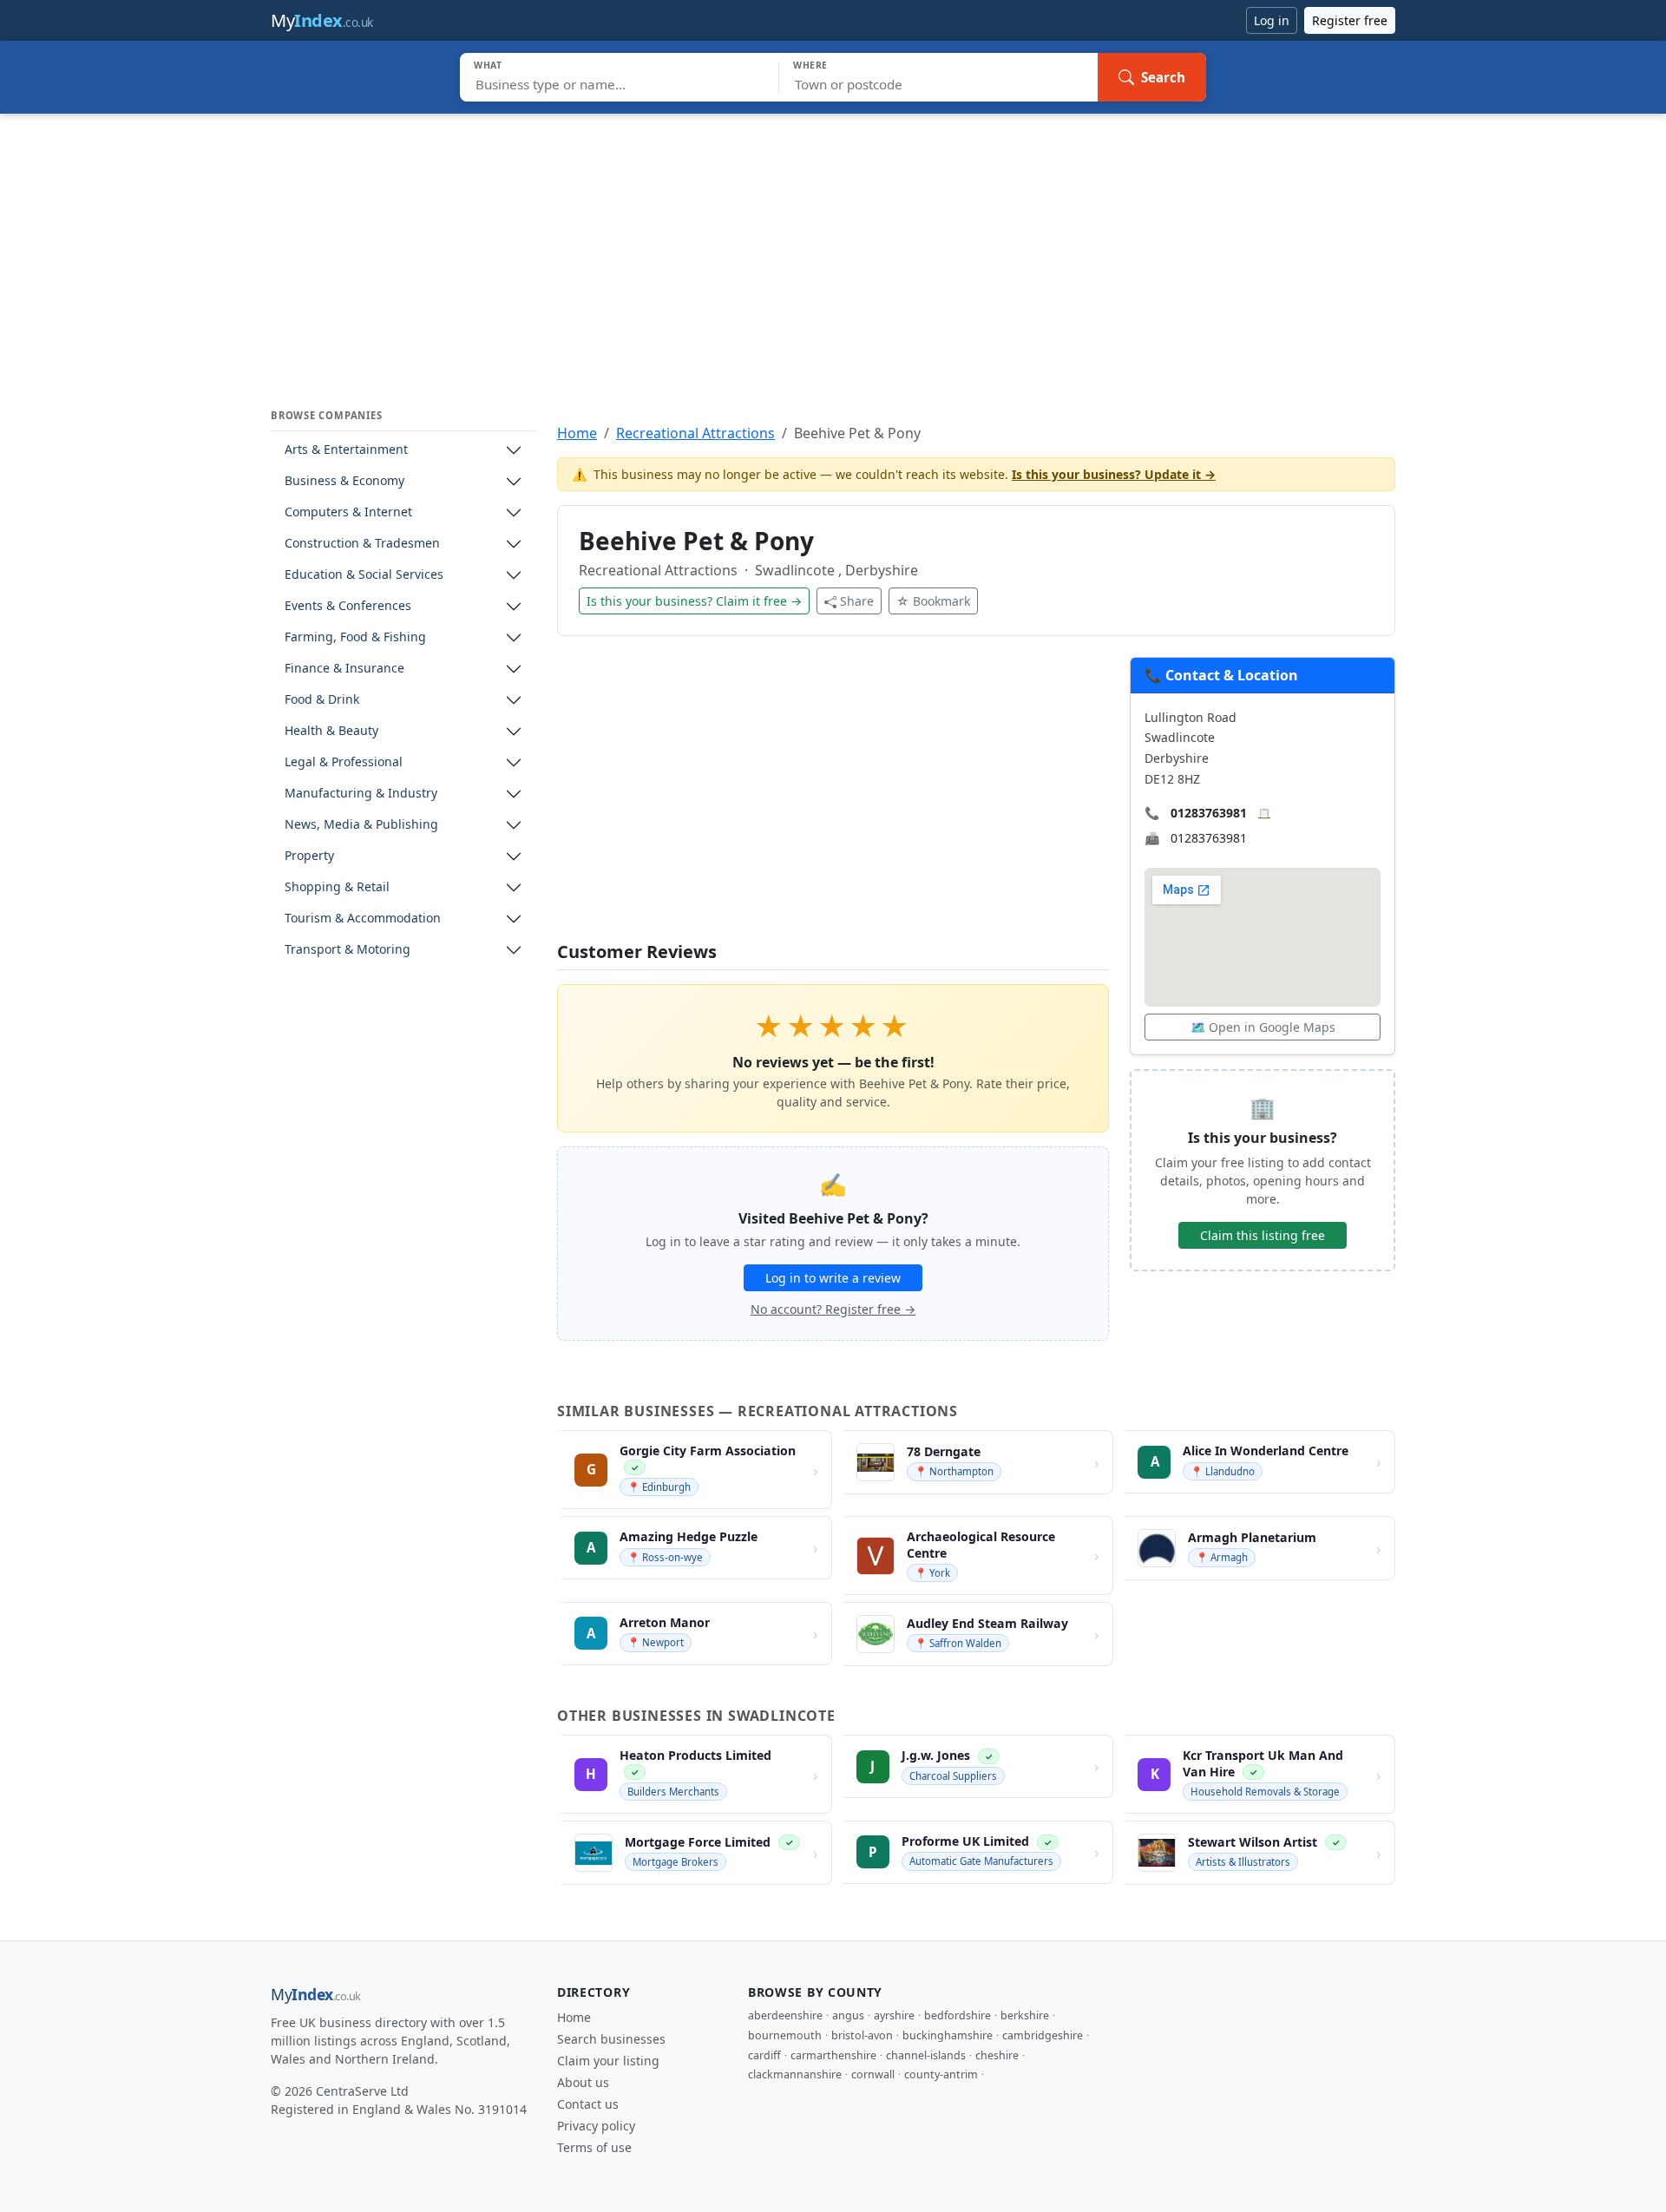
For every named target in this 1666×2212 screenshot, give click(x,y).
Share (857, 601)
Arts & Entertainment (346, 450)
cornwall (873, 2074)
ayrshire (894, 2015)
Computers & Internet (348, 512)
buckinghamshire (948, 2035)
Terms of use (594, 2147)
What (488, 65)
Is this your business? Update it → (1114, 474)
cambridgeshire (1043, 2035)
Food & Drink (322, 700)
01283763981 (1209, 813)
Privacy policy (596, 2126)
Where (810, 65)
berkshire (1025, 2015)
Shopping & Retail (337, 887)
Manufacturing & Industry (361, 794)
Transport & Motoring (348, 950)
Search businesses (611, 2039)
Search (1163, 77)
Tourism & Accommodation (363, 919)
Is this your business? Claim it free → (694, 601)
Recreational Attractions (695, 433)
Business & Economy (344, 481)
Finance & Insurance (344, 669)
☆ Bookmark (933, 601)
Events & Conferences (348, 606)
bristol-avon (862, 2035)
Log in (1272, 20)
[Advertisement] (833, 244)
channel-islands (926, 2055)
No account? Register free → (833, 1309)
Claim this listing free (1263, 1235)
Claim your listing (608, 2061)
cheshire (997, 2055)
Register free (1350, 20)
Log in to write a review (833, 1278)
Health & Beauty (331, 731)
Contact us (588, 2104)
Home (577, 433)
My (322, 20)
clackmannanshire (795, 2074)
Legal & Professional (344, 762)
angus (848, 2015)
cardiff (764, 2055)
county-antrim (941, 2074)
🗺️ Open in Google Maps (1263, 1027)
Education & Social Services (364, 575)
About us (583, 2082)
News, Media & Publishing (361, 825)
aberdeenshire (785, 2015)
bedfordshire (958, 2015)
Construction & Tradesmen (362, 544)
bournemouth (785, 2035)
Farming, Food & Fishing (355, 637)
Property (309, 856)
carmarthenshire (833, 2055)
